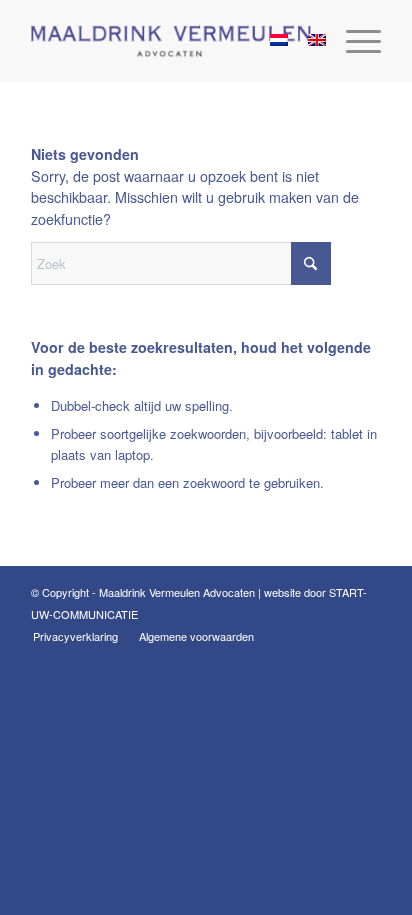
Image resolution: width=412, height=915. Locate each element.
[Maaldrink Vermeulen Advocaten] (171, 41)
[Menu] (353, 41)
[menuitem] (353, 41)
